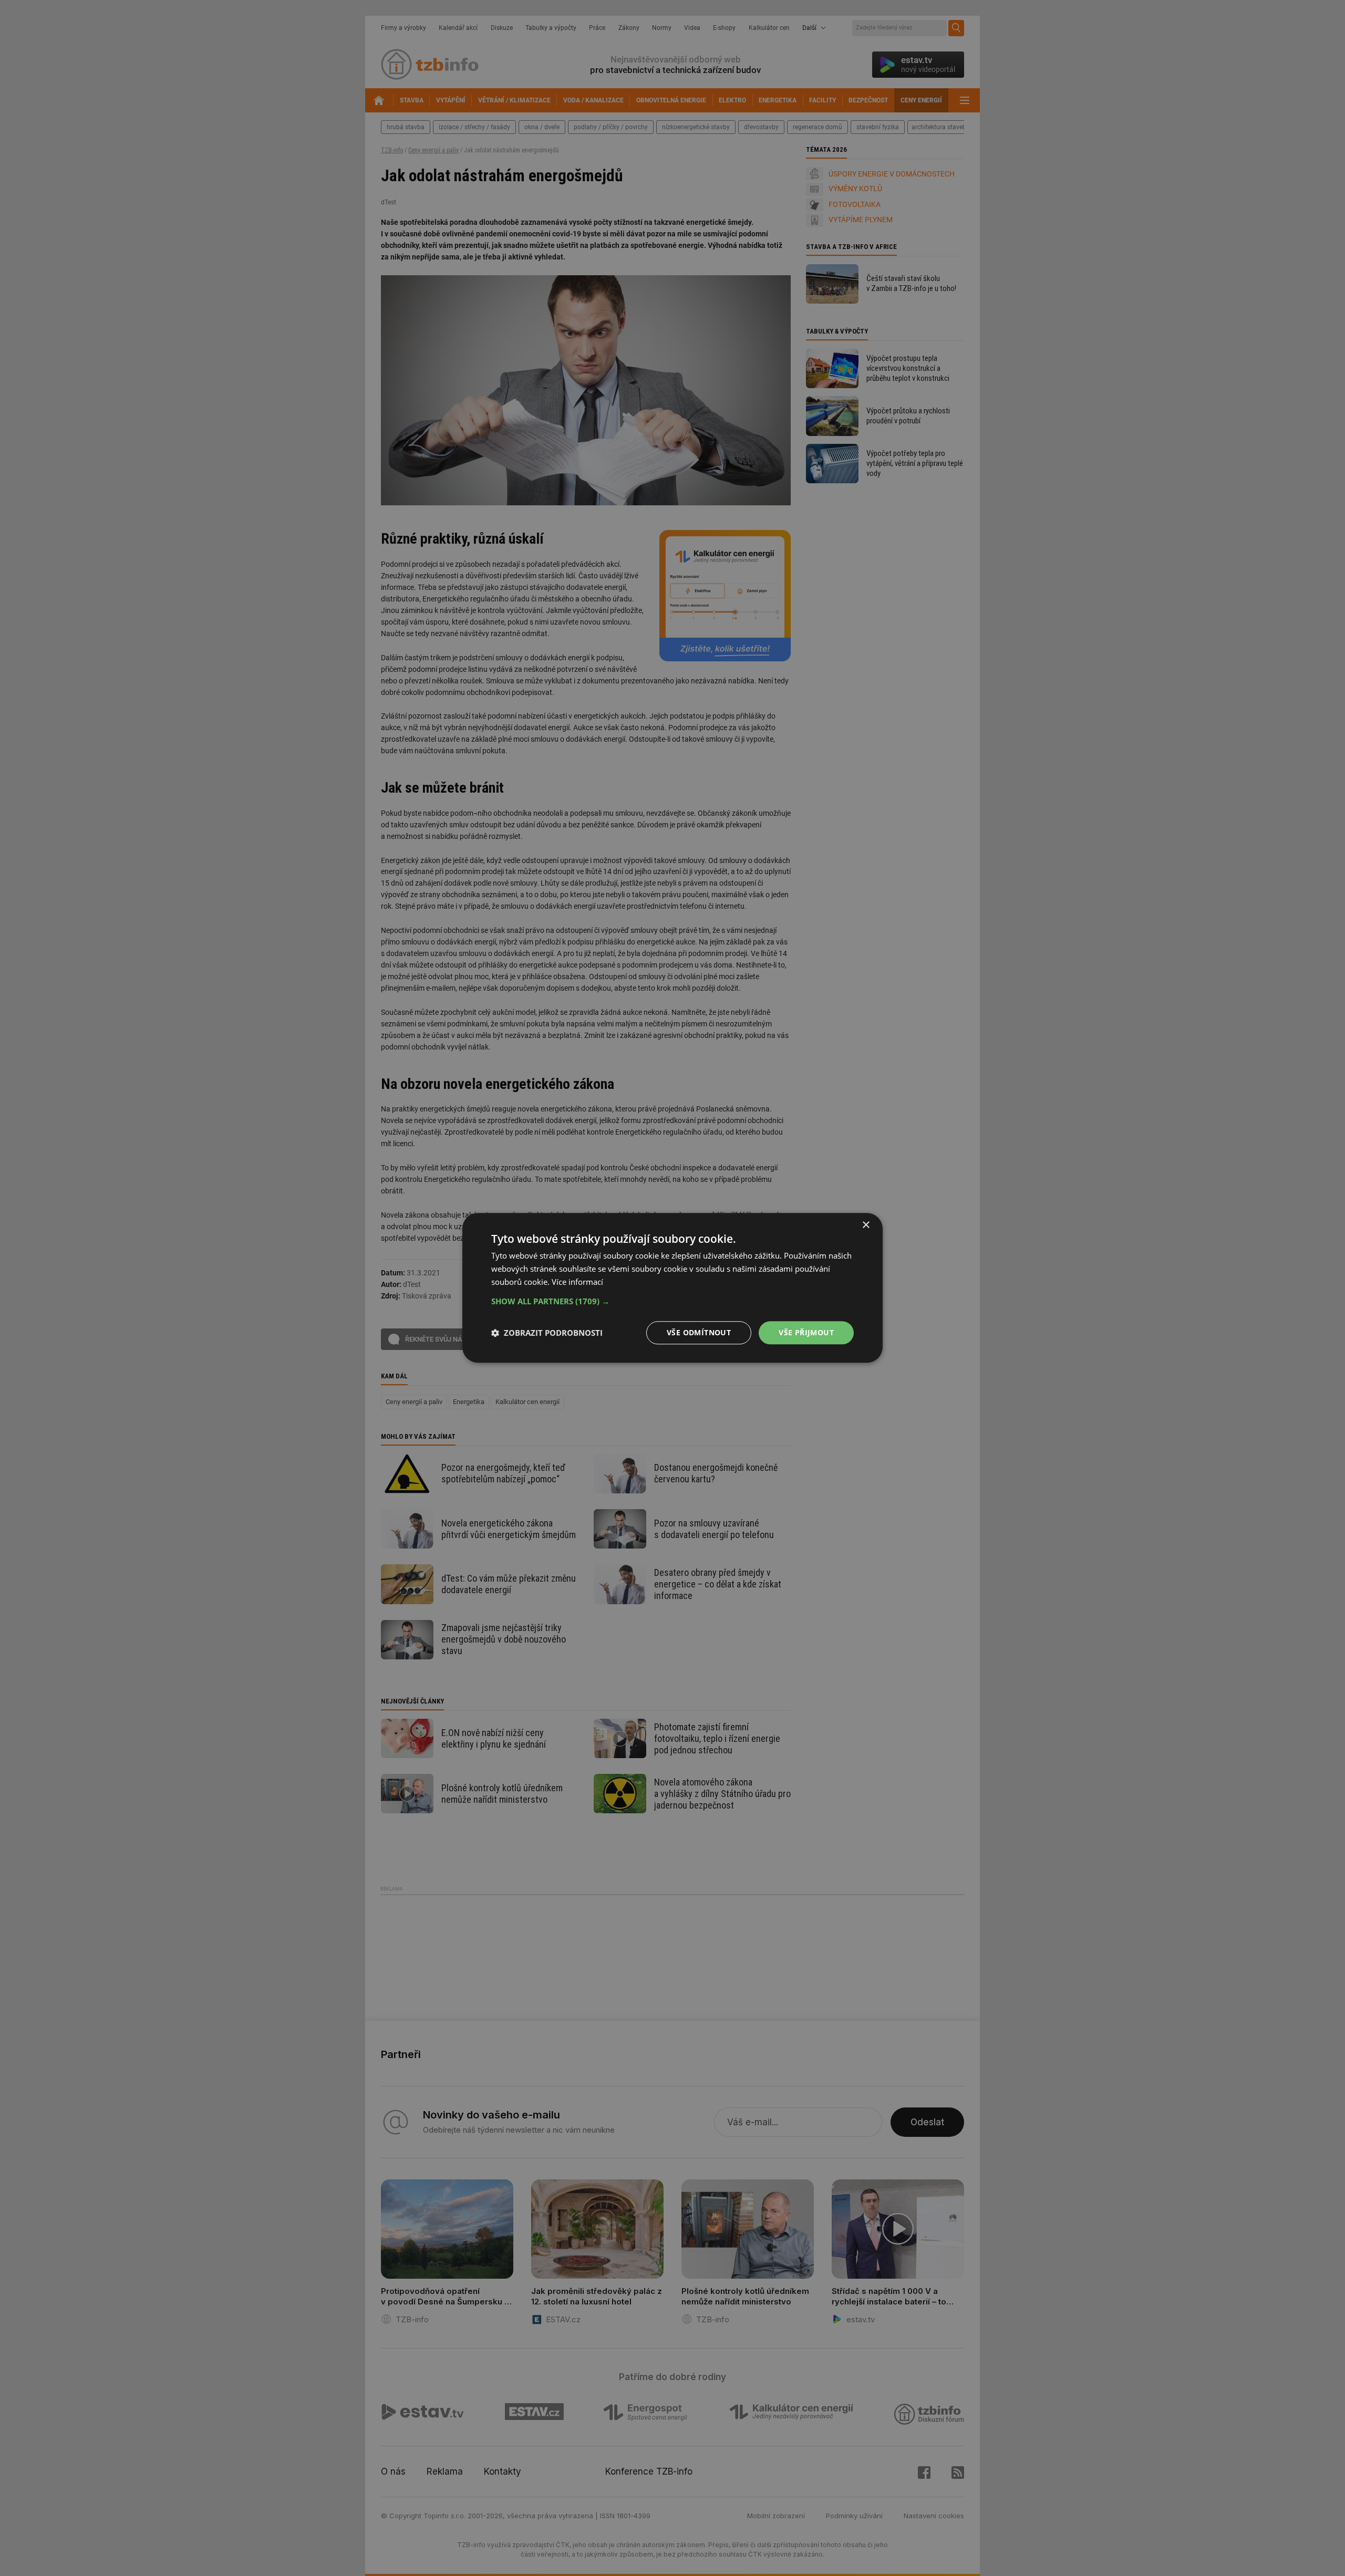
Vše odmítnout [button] (699, 1332)
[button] (672, 1301)
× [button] (866, 1225)
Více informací (577, 1282)
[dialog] (672, 1288)
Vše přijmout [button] (806, 1332)
